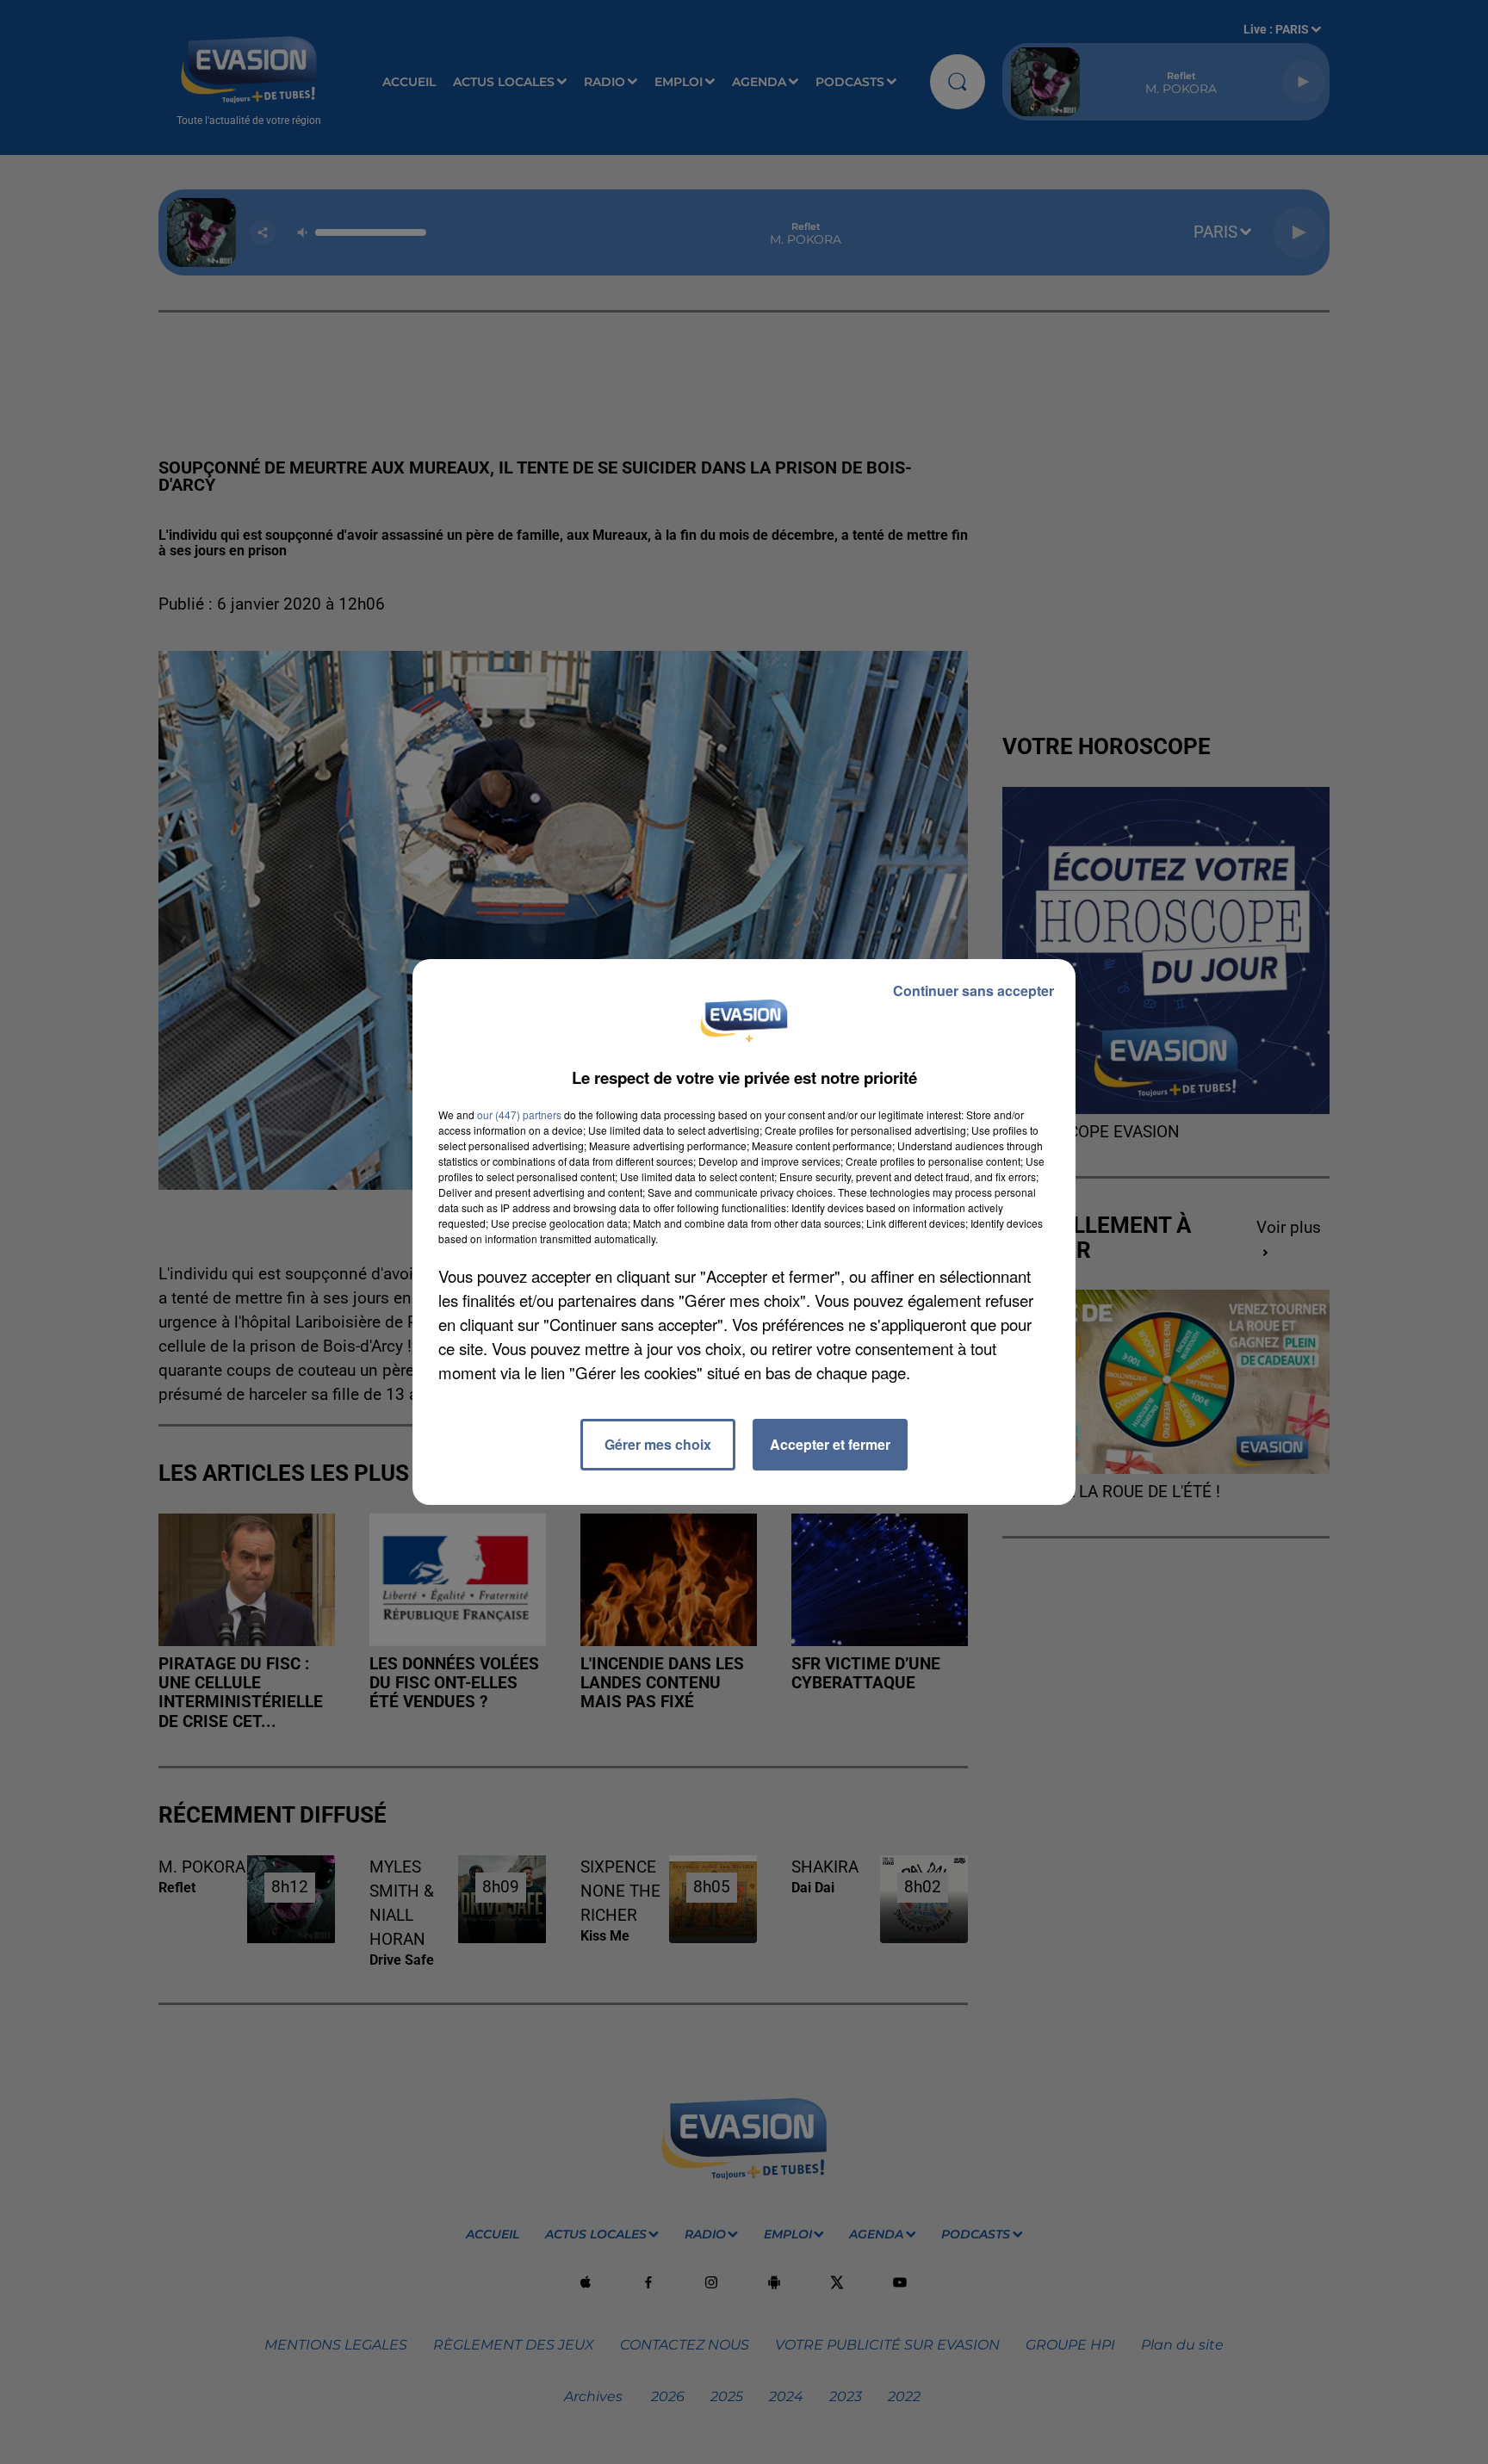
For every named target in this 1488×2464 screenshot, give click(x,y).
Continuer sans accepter (973, 991)
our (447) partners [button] (519, 1114)
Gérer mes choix (658, 1444)
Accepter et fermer (830, 1444)
